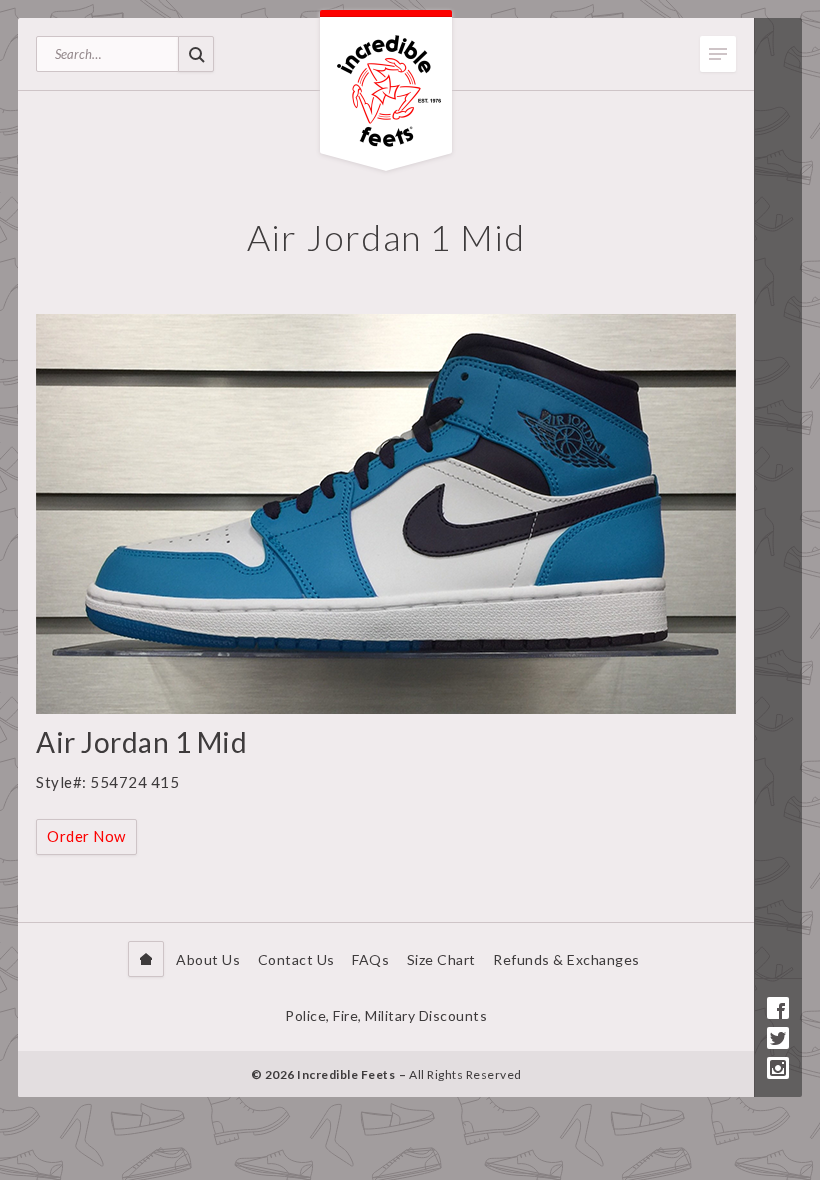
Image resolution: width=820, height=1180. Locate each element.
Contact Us (296, 959)
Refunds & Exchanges (566, 959)
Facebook (778, 1008)
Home (146, 959)
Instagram (778, 1068)
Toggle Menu (718, 54)
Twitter (778, 1038)
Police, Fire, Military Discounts (386, 1015)
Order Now (86, 836)
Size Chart (441, 959)
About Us (208, 959)
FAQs (370, 959)
